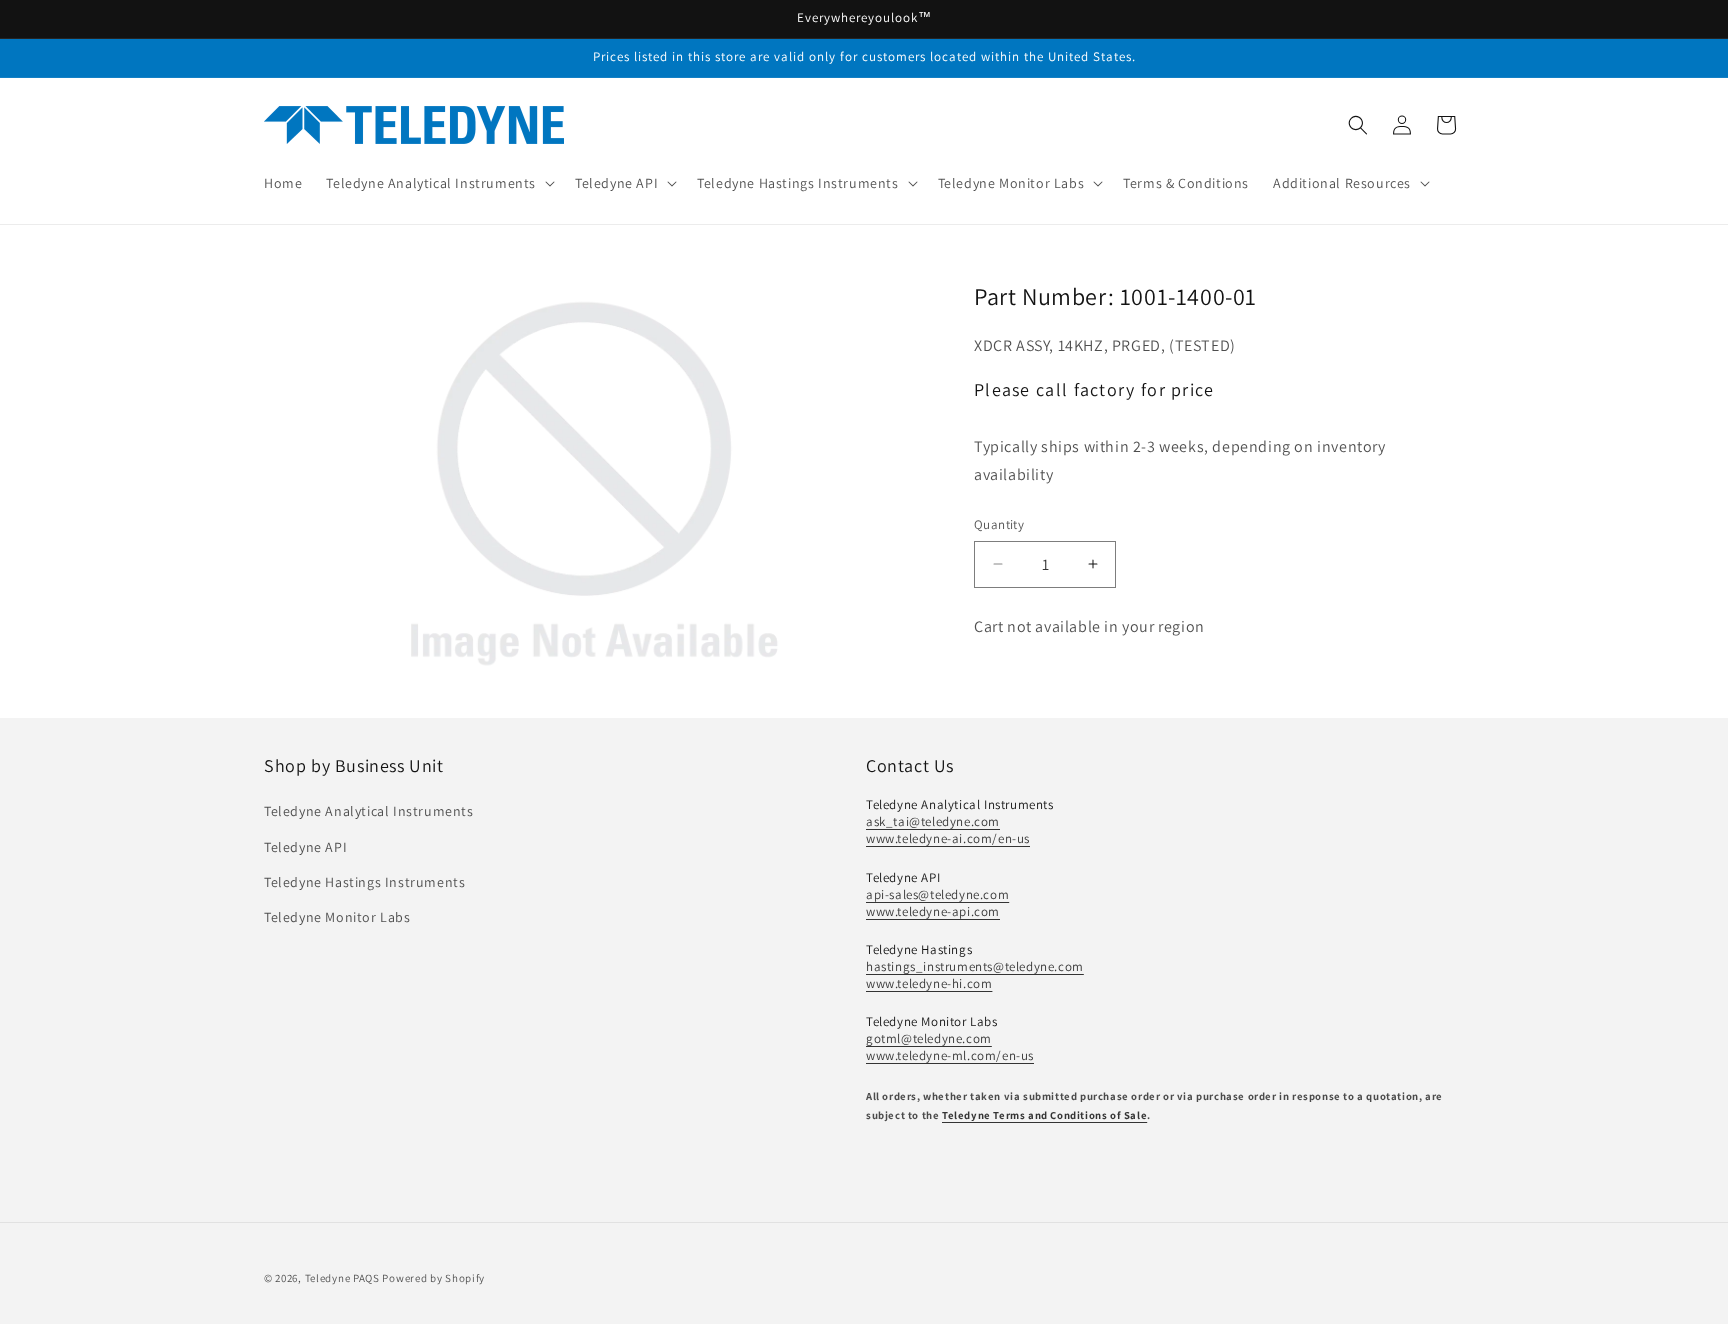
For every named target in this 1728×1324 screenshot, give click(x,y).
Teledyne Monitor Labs (337, 917)
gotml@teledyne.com (929, 1038)
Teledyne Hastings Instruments (364, 882)
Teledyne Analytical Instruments (369, 811)
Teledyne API (305, 847)
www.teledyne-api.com (933, 911)
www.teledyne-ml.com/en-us (950, 1055)
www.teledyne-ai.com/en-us (948, 838)
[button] (438, 183)
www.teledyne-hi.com (929, 983)
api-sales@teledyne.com (937, 894)
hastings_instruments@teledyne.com (975, 966)
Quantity (999, 524)
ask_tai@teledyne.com (933, 821)
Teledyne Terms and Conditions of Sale (1044, 1115)
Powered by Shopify (433, 1278)
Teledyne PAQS (342, 1278)
